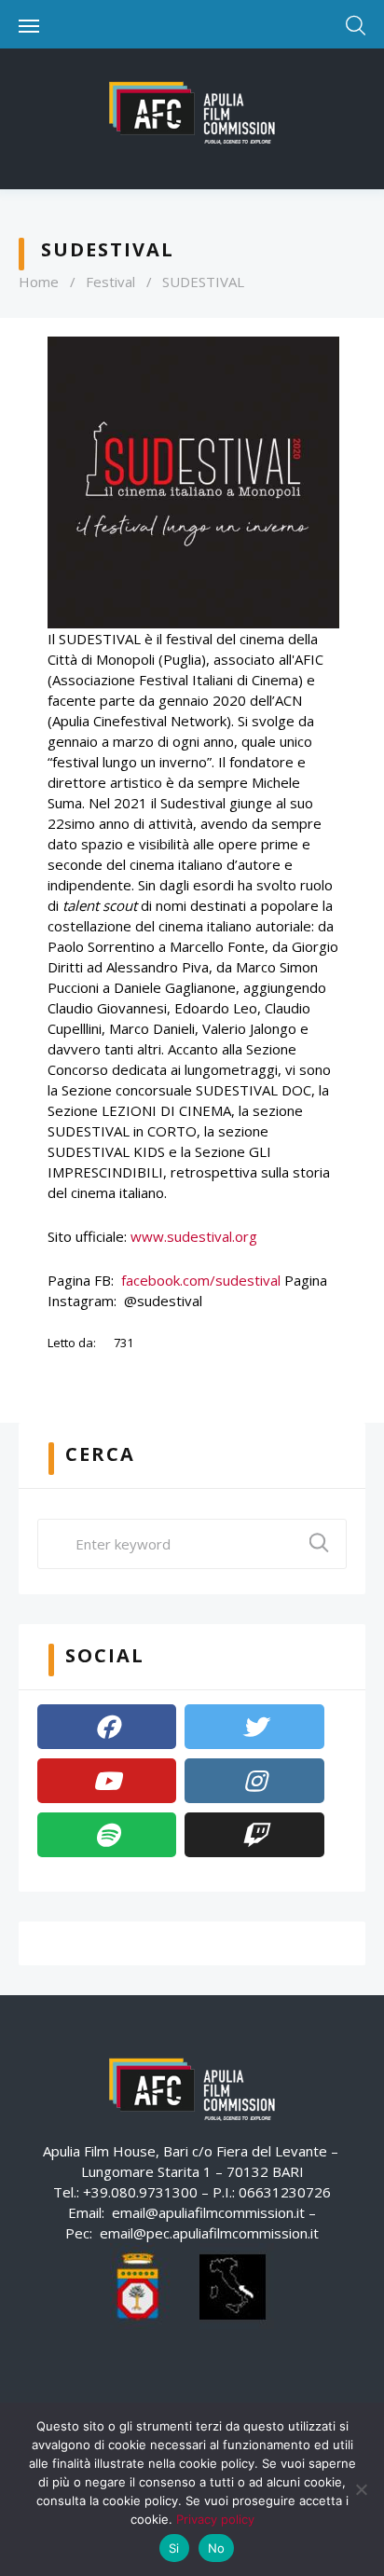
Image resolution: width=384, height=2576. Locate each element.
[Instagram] (254, 1781)
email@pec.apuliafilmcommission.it (209, 2233)
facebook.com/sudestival (201, 1280)
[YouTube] (107, 1781)
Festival (110, 282)
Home (39, 282)
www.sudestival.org (194, 1236)
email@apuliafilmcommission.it (208, 2212)
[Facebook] (107, 1727)
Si (174, 2548)
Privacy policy (215, 2519)
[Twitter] (254, 1727)
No (217, 2548)
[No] (361, 2489)
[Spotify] (107, 1835)
